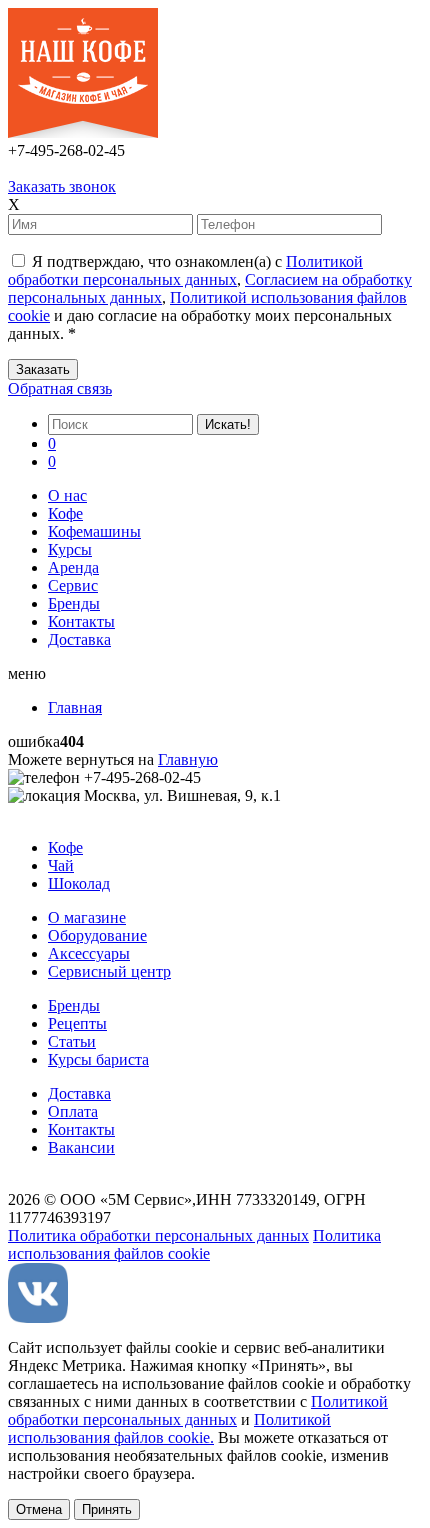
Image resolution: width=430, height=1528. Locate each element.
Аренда (73, 567)
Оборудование (97, 935)
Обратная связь (60, 388)
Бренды (74, 603)
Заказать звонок (62, 186)
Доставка (79, 639)
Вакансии (81, 1147)
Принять (107, 1509)
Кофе (65, 513)
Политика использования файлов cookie (194, 1244)
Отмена (39, 1509)
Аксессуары (89, 953)
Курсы (70, 549)
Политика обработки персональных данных (158, 1235)
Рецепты (77, 1023)
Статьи (72, 1041)
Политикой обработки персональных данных (185, 270)
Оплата (73, 1111)
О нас (67, 495)
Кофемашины (94, 531)
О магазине (87, 917)
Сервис (73, 585)
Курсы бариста (98, 1059)
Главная (75, 707)
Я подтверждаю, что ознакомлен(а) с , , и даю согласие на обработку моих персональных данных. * (210, 297)
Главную (188, 759)
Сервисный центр (109, 971)
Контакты (81, 621)
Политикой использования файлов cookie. (169, 1428)
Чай (61, 865)
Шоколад (79, 883)
